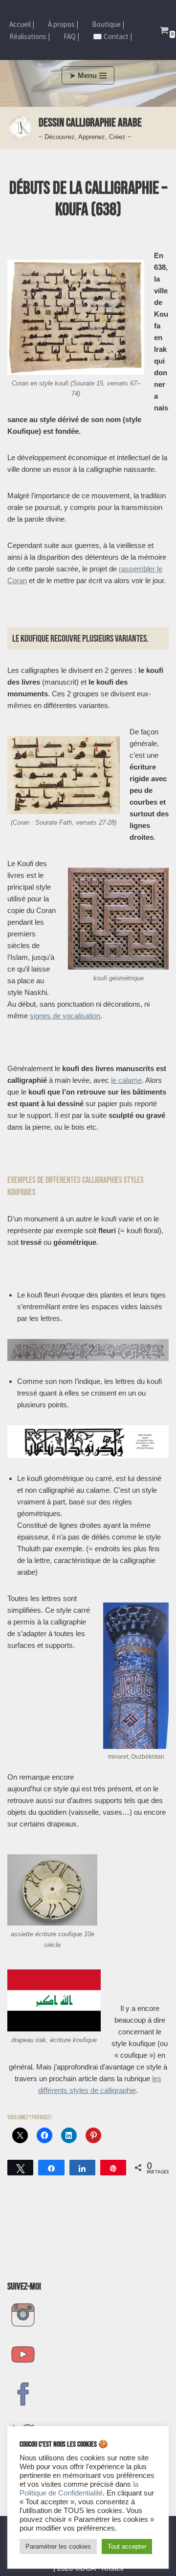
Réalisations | (30, 36)
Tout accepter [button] (127, 2546)
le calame (126, 1080)
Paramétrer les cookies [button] (58, 2546)
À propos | (63, 24)
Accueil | (22, 24)
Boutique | (108, 24)
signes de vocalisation (65, 1016)
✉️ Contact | (112, 36)
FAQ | (71, 36)
